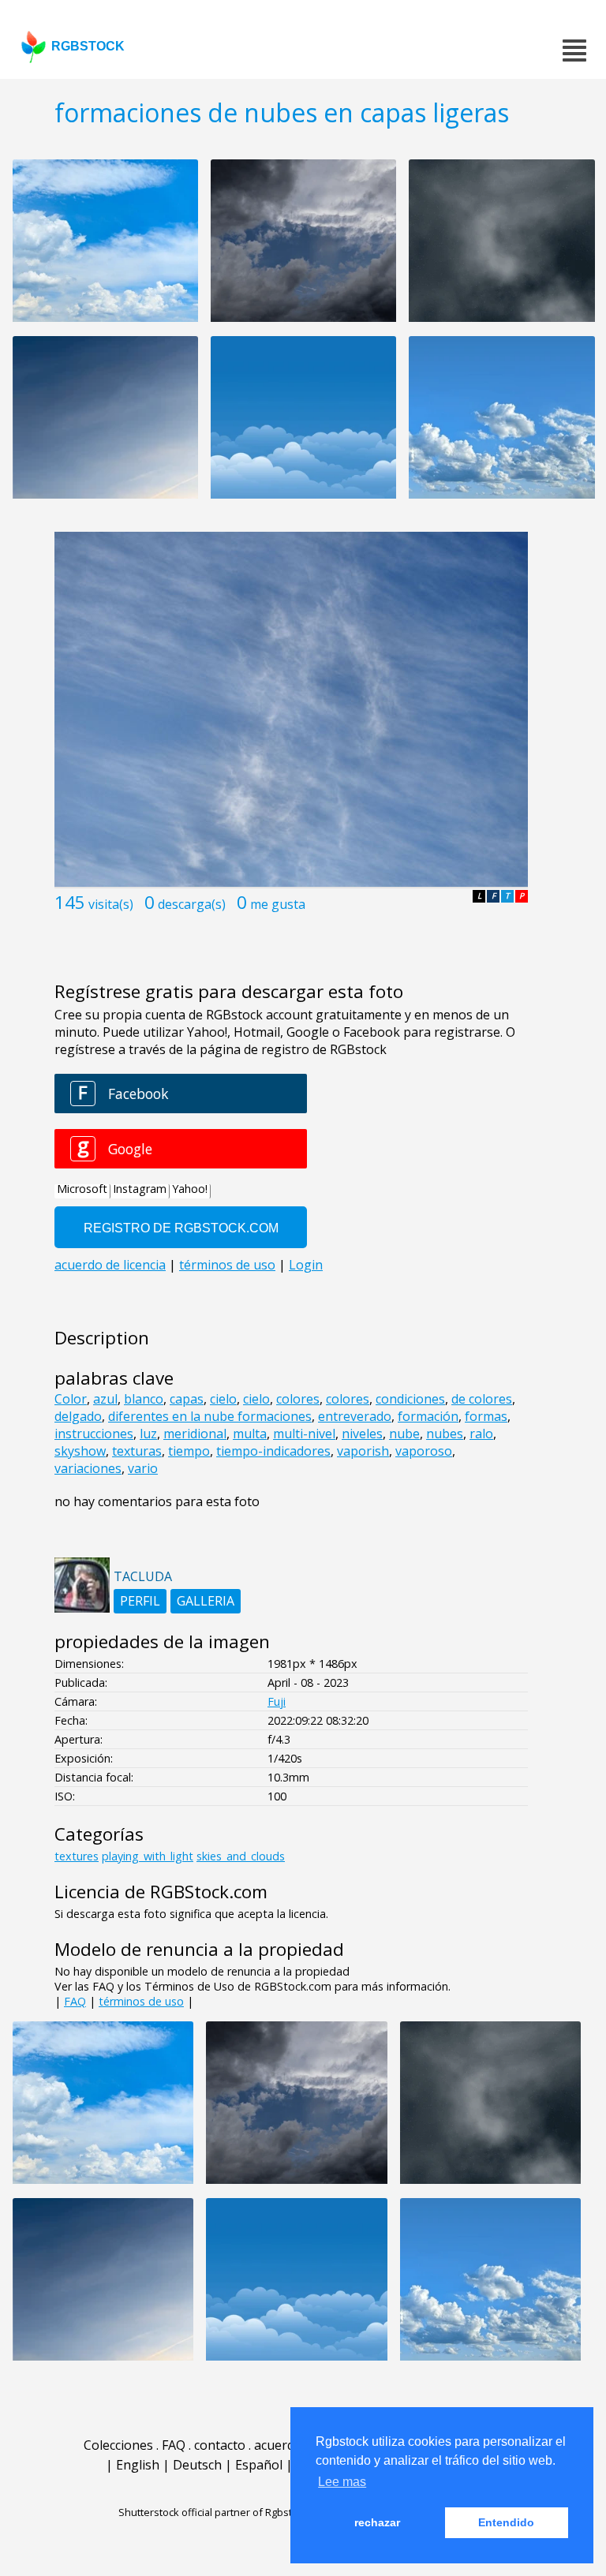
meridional (195, 1434)
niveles (362, 1434)
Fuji (277, 1701)
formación (428, 1416)
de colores (482, 1399)
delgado (78, 1416)
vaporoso (424, 1451)
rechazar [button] (377, 2522)
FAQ (75, 2001)
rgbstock (88, 46)
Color (71, 1399)
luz (148, 1434)
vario (143, 1468)
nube (404, 1434)
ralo (481, 1434)
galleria (206, 1601)
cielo (223, 1399)
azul (105, 1399)
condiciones (410, 1399)
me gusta (278, 904)
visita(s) (111, 904)
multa (250, 1434)
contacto (220, 2445)
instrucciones (94, 1434)
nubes (445, 1434)
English (138, 2465)
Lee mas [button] (342, 2482)
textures (77, 1856)
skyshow (80, 1451)
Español (259, 2465)
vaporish (363, 1451)
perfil (140, 1601)
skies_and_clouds (241, 1856)
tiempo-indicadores (273, 1451)
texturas (137, 1451)
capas (187, 1399)
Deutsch (197, 2465)
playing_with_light (148, 1856)
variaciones (88, 1468)
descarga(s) (192, 904)
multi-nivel (304, 1434)
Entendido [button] (506, 2522)
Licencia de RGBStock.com (161, 1892)
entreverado (355, 1416)
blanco (144, 1399)
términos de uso (141, 2001)
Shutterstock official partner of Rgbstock (213, 2512)
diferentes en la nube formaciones (210, 1416)
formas (486, 1416)
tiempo (189, 1451)
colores (298, 1399)
